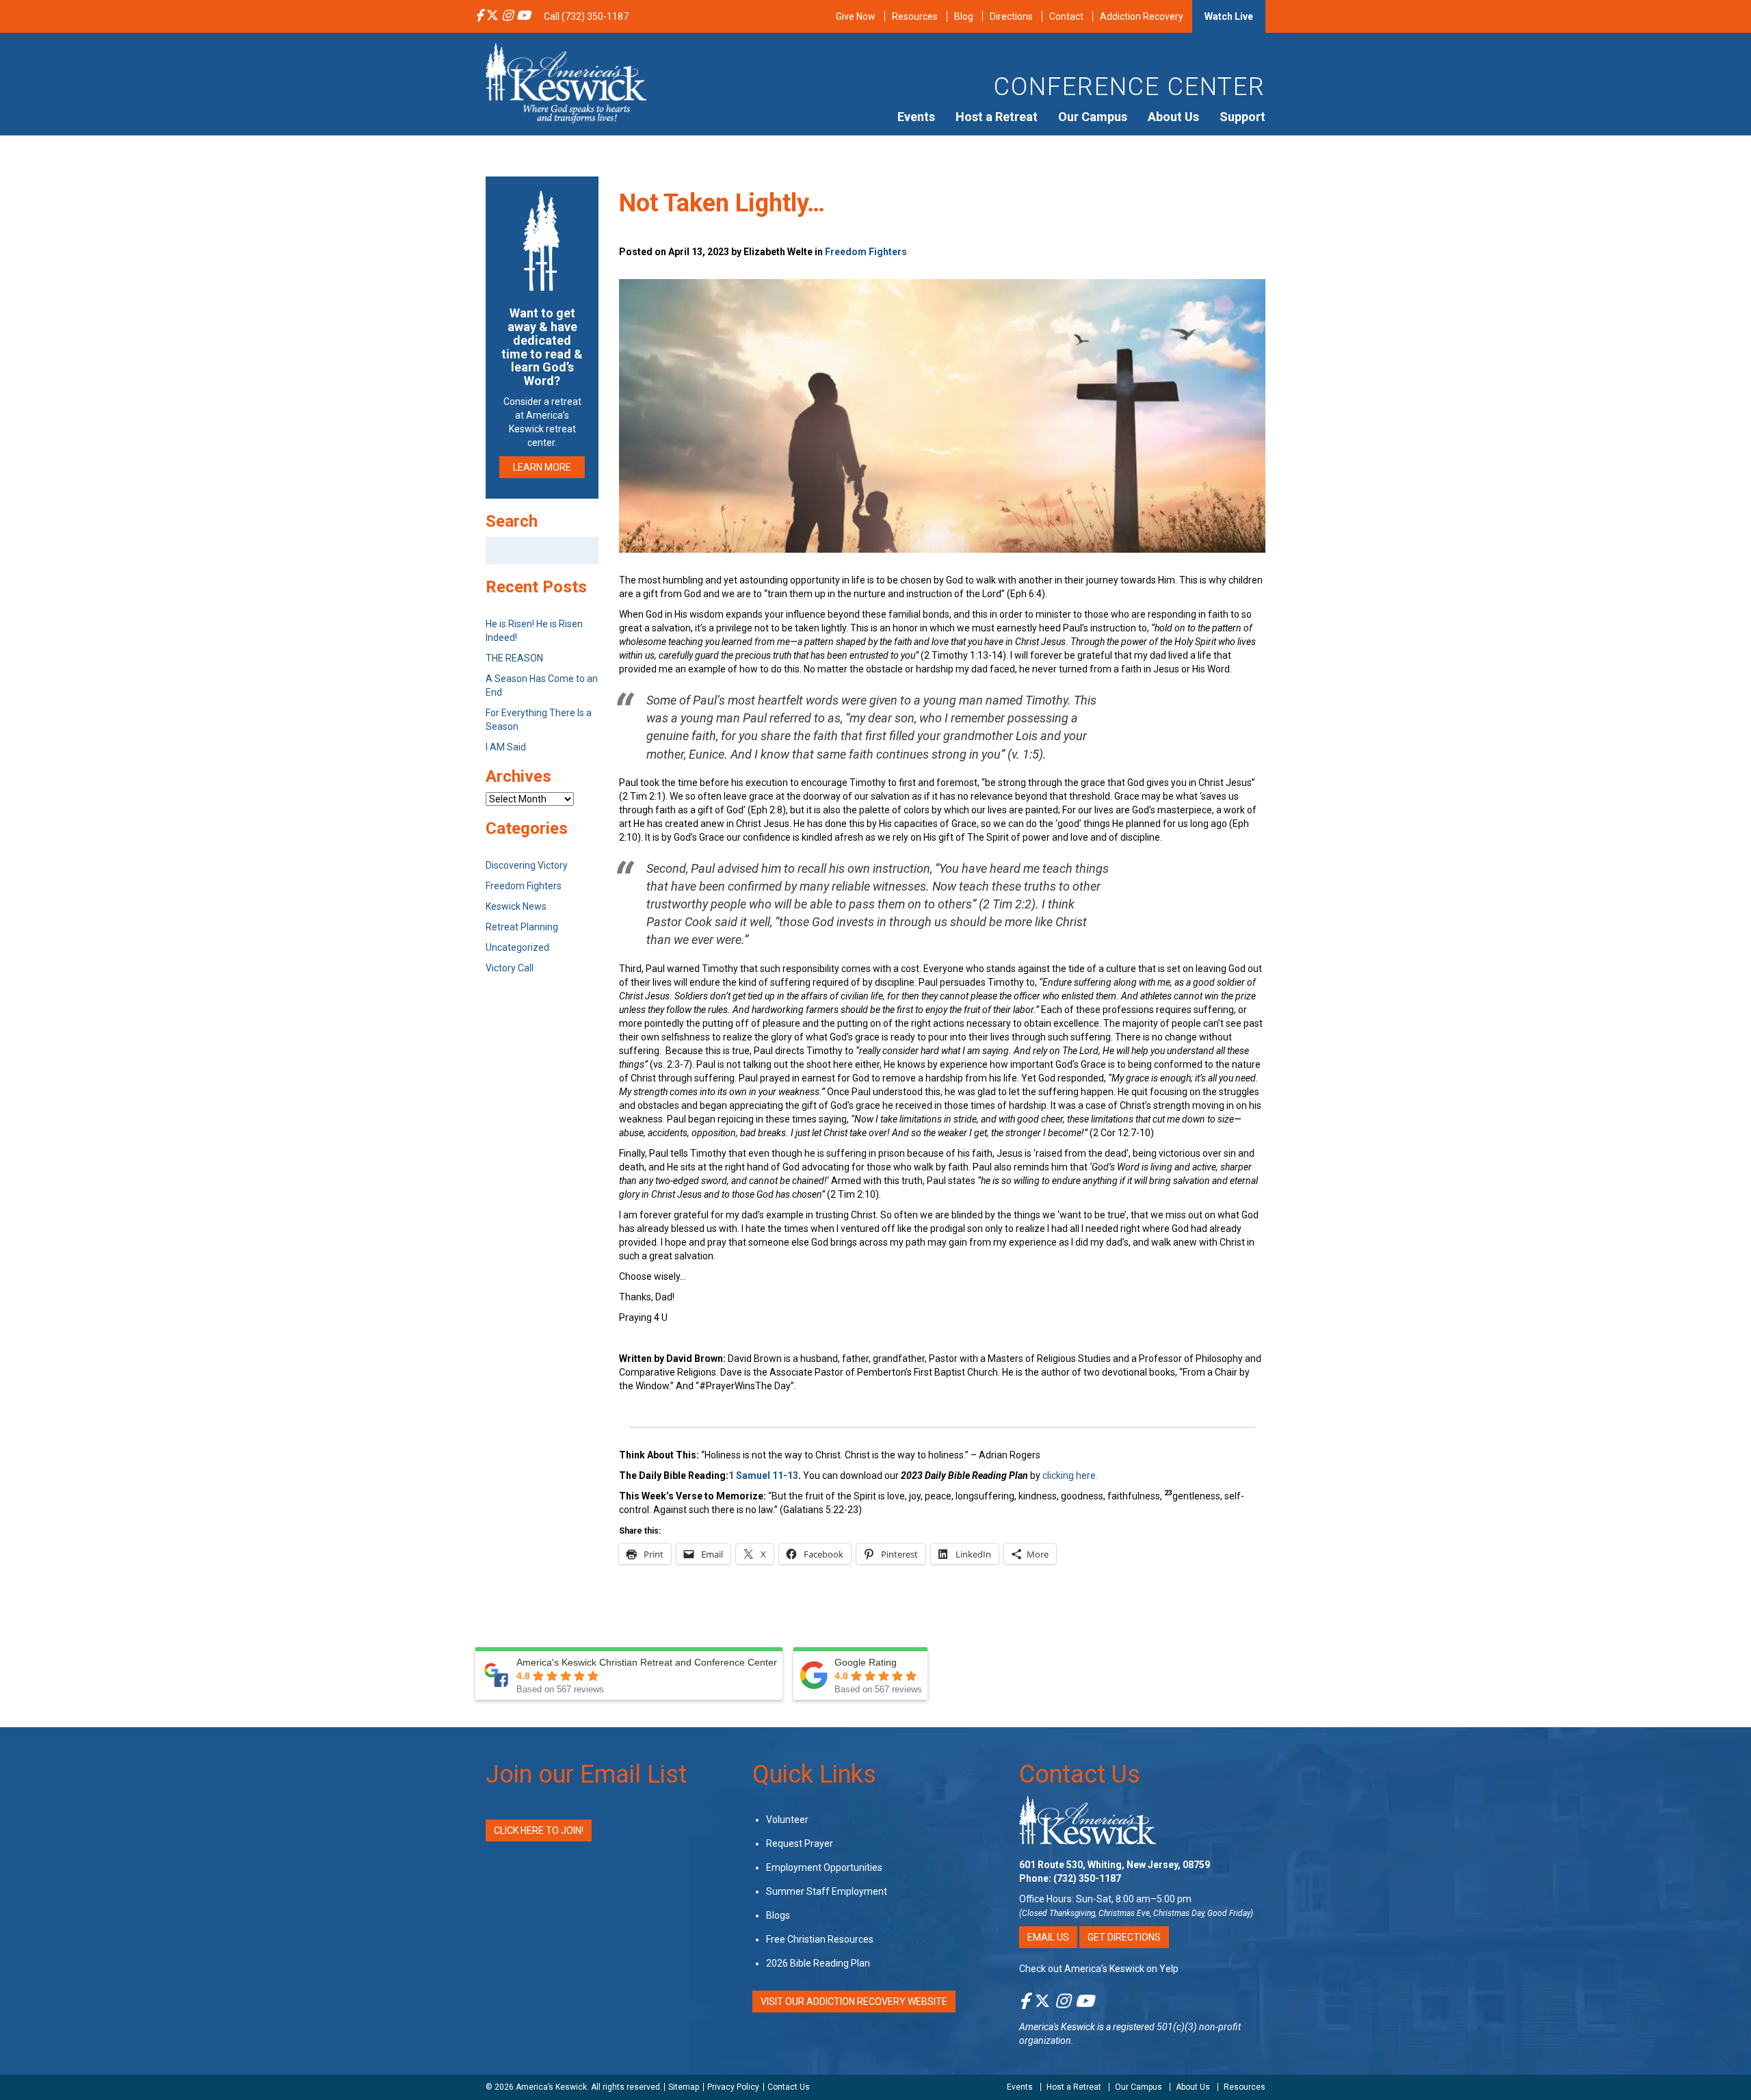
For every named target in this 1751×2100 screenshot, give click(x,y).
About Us (1173, 117)
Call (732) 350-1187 (586, 16)
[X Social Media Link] (492, 16)
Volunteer (787, 1820)
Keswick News (516, 906)
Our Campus (1093, 117)
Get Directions (1124, 1937)
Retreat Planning (522, 927)
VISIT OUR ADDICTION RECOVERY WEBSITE (854, 2001)
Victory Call (510, 968)
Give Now (856, 16)
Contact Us (1080, 1774)
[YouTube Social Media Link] (523, 16)
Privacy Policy (733, 2087)
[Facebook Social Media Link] (479, 16)
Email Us (1048, 1937)
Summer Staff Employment (827, 1891)
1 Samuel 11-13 (763, 1475)
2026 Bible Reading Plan (818, 1963)
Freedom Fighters (866, 252)
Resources (915, 16)
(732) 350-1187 (1087, 1878)
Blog (964, 16)
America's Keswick (1057, 2027)
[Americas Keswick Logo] (566, 82)
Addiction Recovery (1142, 16)
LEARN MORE (542, 467)
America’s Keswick (551, 2087)
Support (1242, 117)
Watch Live (1229, 16)
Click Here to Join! (539, 1830)
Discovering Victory (527, 865)
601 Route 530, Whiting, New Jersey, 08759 (1115, 1865)
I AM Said (506, 747)
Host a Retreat (997, 117)
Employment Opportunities (824, 1867)
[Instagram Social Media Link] (508, 16)
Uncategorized (517, 947)
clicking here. (1071, 1475)
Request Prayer (800, 1843)
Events (916, 117)
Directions (1011, 16)
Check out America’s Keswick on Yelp (1099, 1969)
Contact (1066, 16)
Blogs (778, 1915)
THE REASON (514, 658)
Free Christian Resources (820, 1939)
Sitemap (684, 2087)
